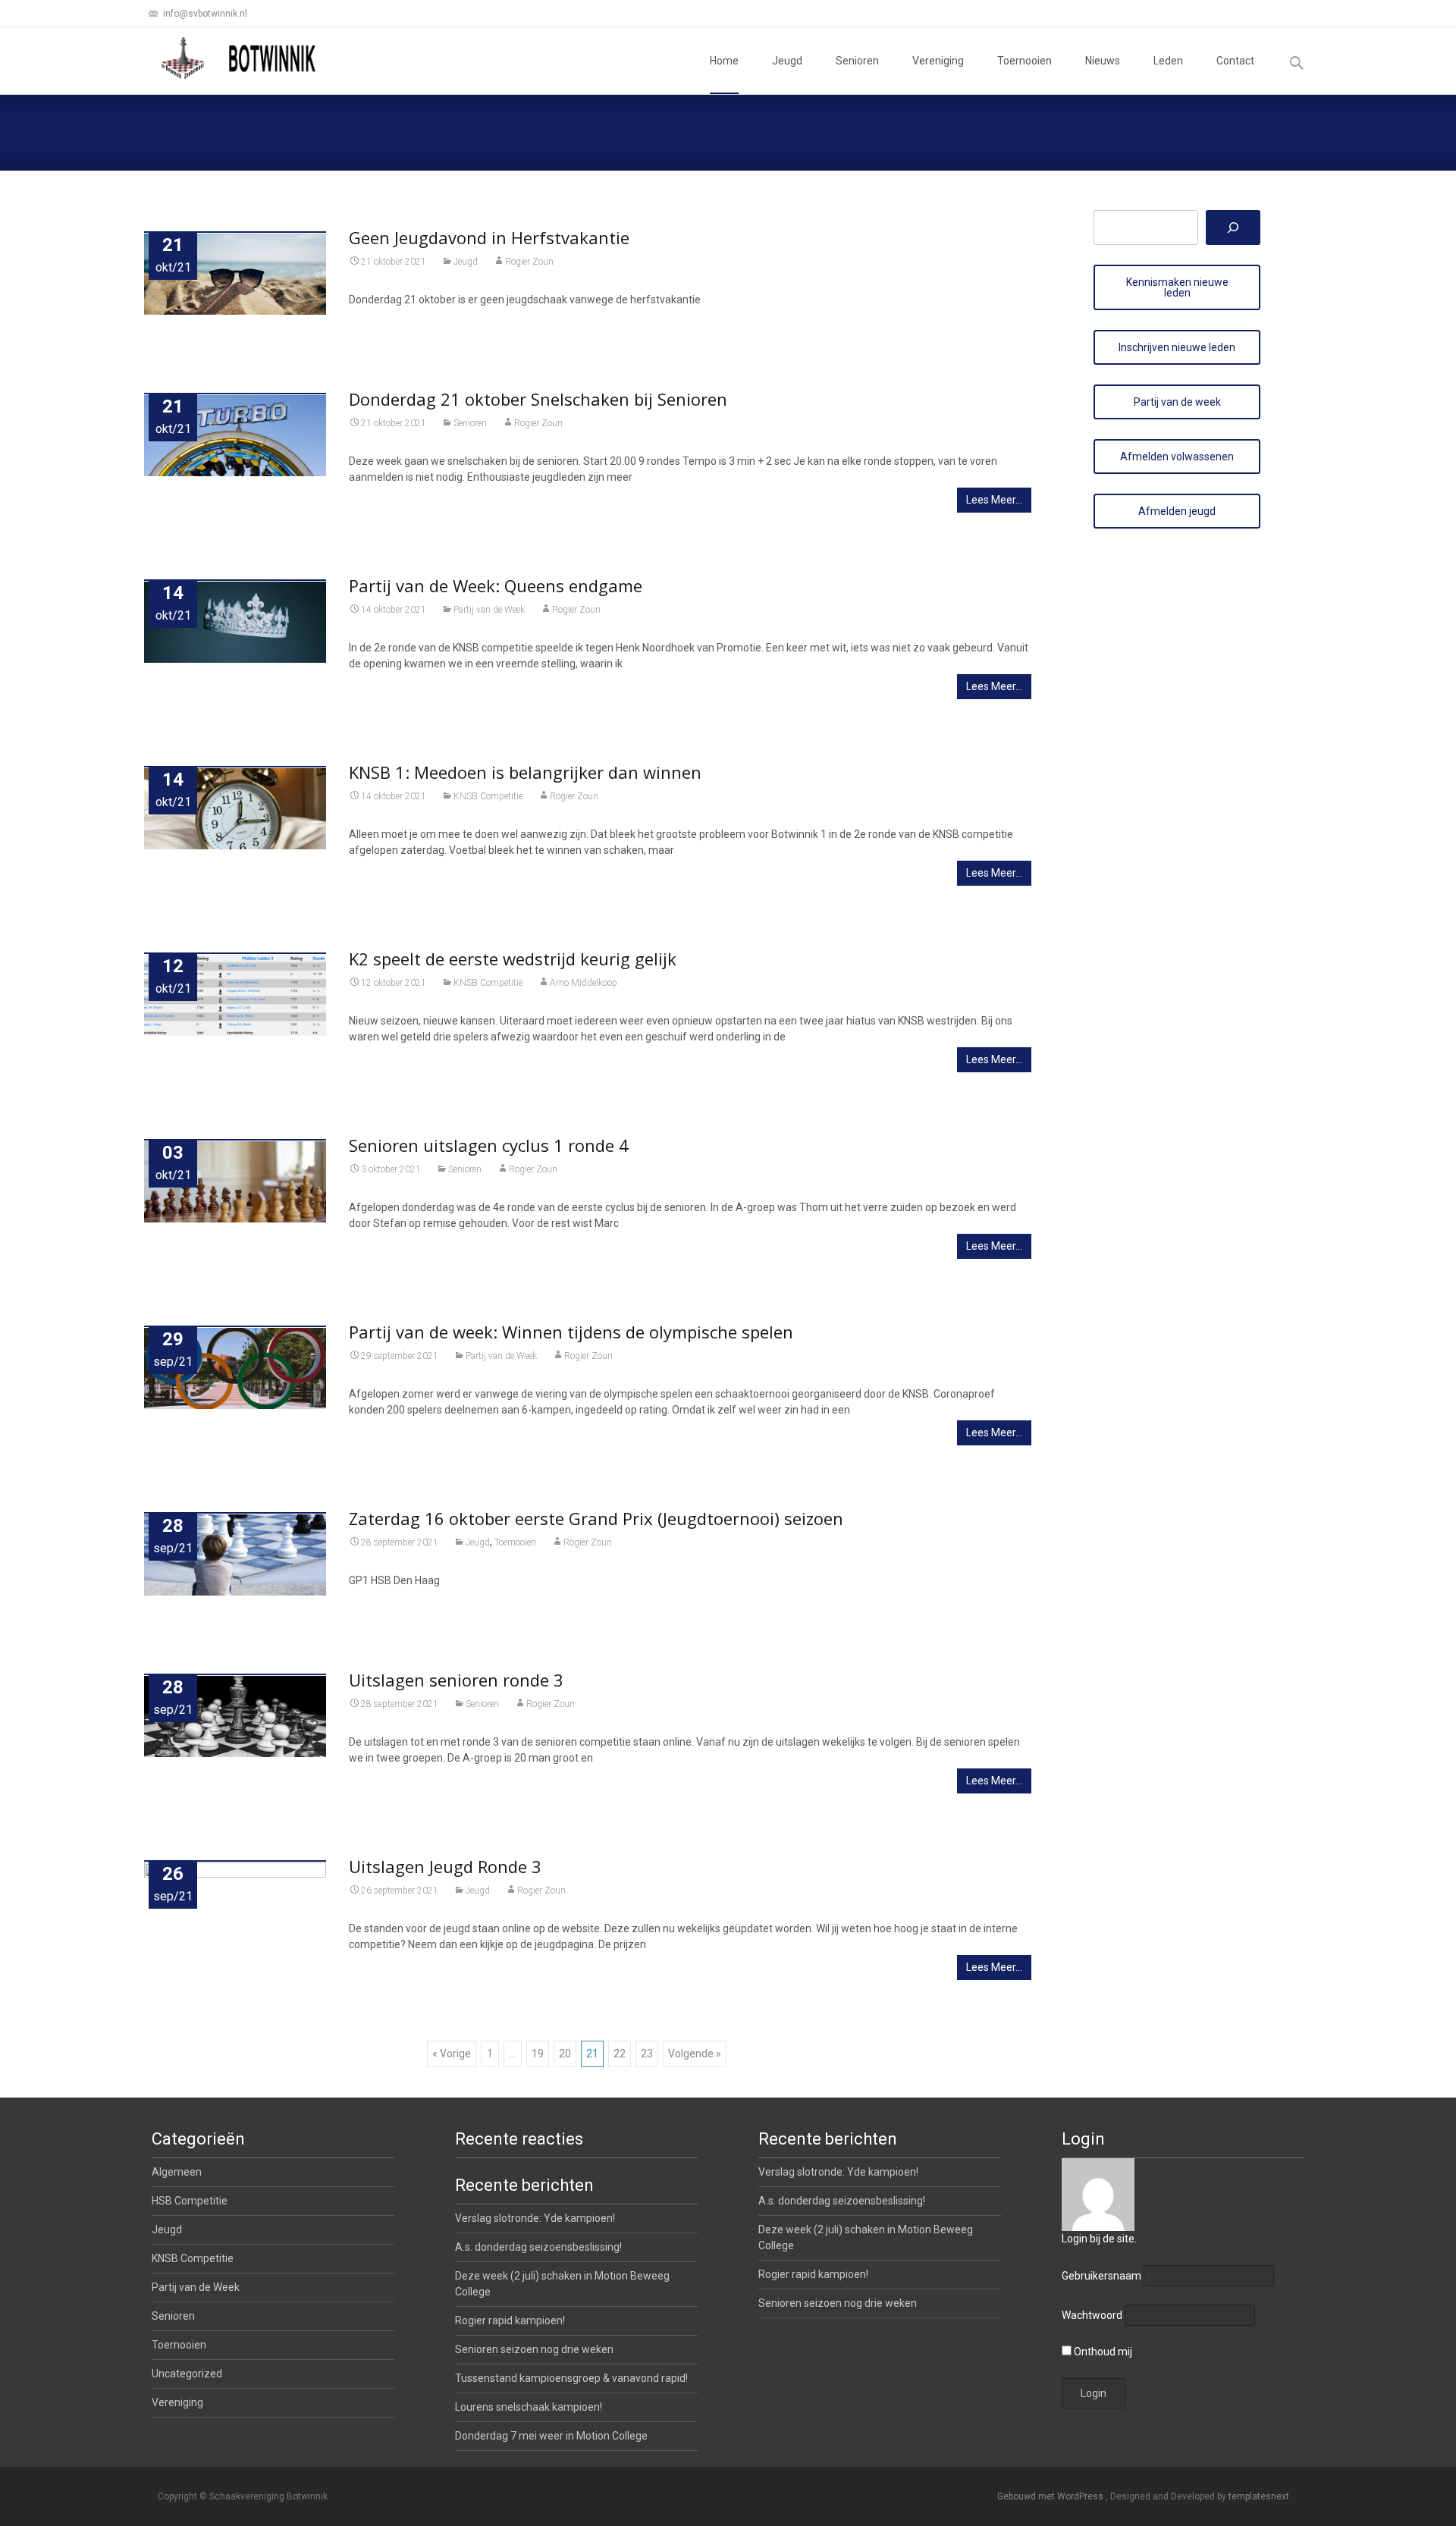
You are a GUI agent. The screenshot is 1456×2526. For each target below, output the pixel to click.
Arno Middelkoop (584, 983)
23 (647, 2054)
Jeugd (787, 61)
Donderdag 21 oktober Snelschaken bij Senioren (538, 399)
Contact (1235, 61)
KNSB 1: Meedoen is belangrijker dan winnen (525, 772)
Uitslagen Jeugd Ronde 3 (445, 1866)
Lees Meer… (994, 500)
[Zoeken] (1233, 227)
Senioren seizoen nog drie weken (838, 2303)
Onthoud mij (1102, 2352)
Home (724, 61)
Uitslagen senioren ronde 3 (456, 1680)
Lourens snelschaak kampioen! (529, 2407)
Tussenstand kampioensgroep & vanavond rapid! (571, 2378)
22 (620, 2054)
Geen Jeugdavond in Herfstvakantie (489, 237)
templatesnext (1259, 2496)
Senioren (857, 61)
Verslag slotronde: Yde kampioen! (838, 2172)
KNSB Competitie (488, 796)
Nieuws (1103, 61)
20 (565, 2054)
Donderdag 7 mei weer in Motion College (551, 2436)
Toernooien (1025, 61)
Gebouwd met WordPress (1051, 2496)
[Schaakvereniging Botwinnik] (240, 58)
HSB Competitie (190, 2201)
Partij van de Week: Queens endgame (496, 585)
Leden (1168, 61)
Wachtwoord (1092, 2315)
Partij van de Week (489, 610)
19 (538, 2054)
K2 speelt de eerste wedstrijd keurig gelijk (513, 959)
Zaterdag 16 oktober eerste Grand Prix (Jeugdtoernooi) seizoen (596, 1518)
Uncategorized (187, 2374)
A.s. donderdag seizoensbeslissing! (842, 2201)
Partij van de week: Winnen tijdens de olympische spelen (571, 1332)
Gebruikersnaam (1101, 2276)
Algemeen (177, 2172)
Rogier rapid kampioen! (813, 2274)
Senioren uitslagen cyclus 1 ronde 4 (489, 1145)
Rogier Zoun (529, 262)
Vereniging (938, 61)
